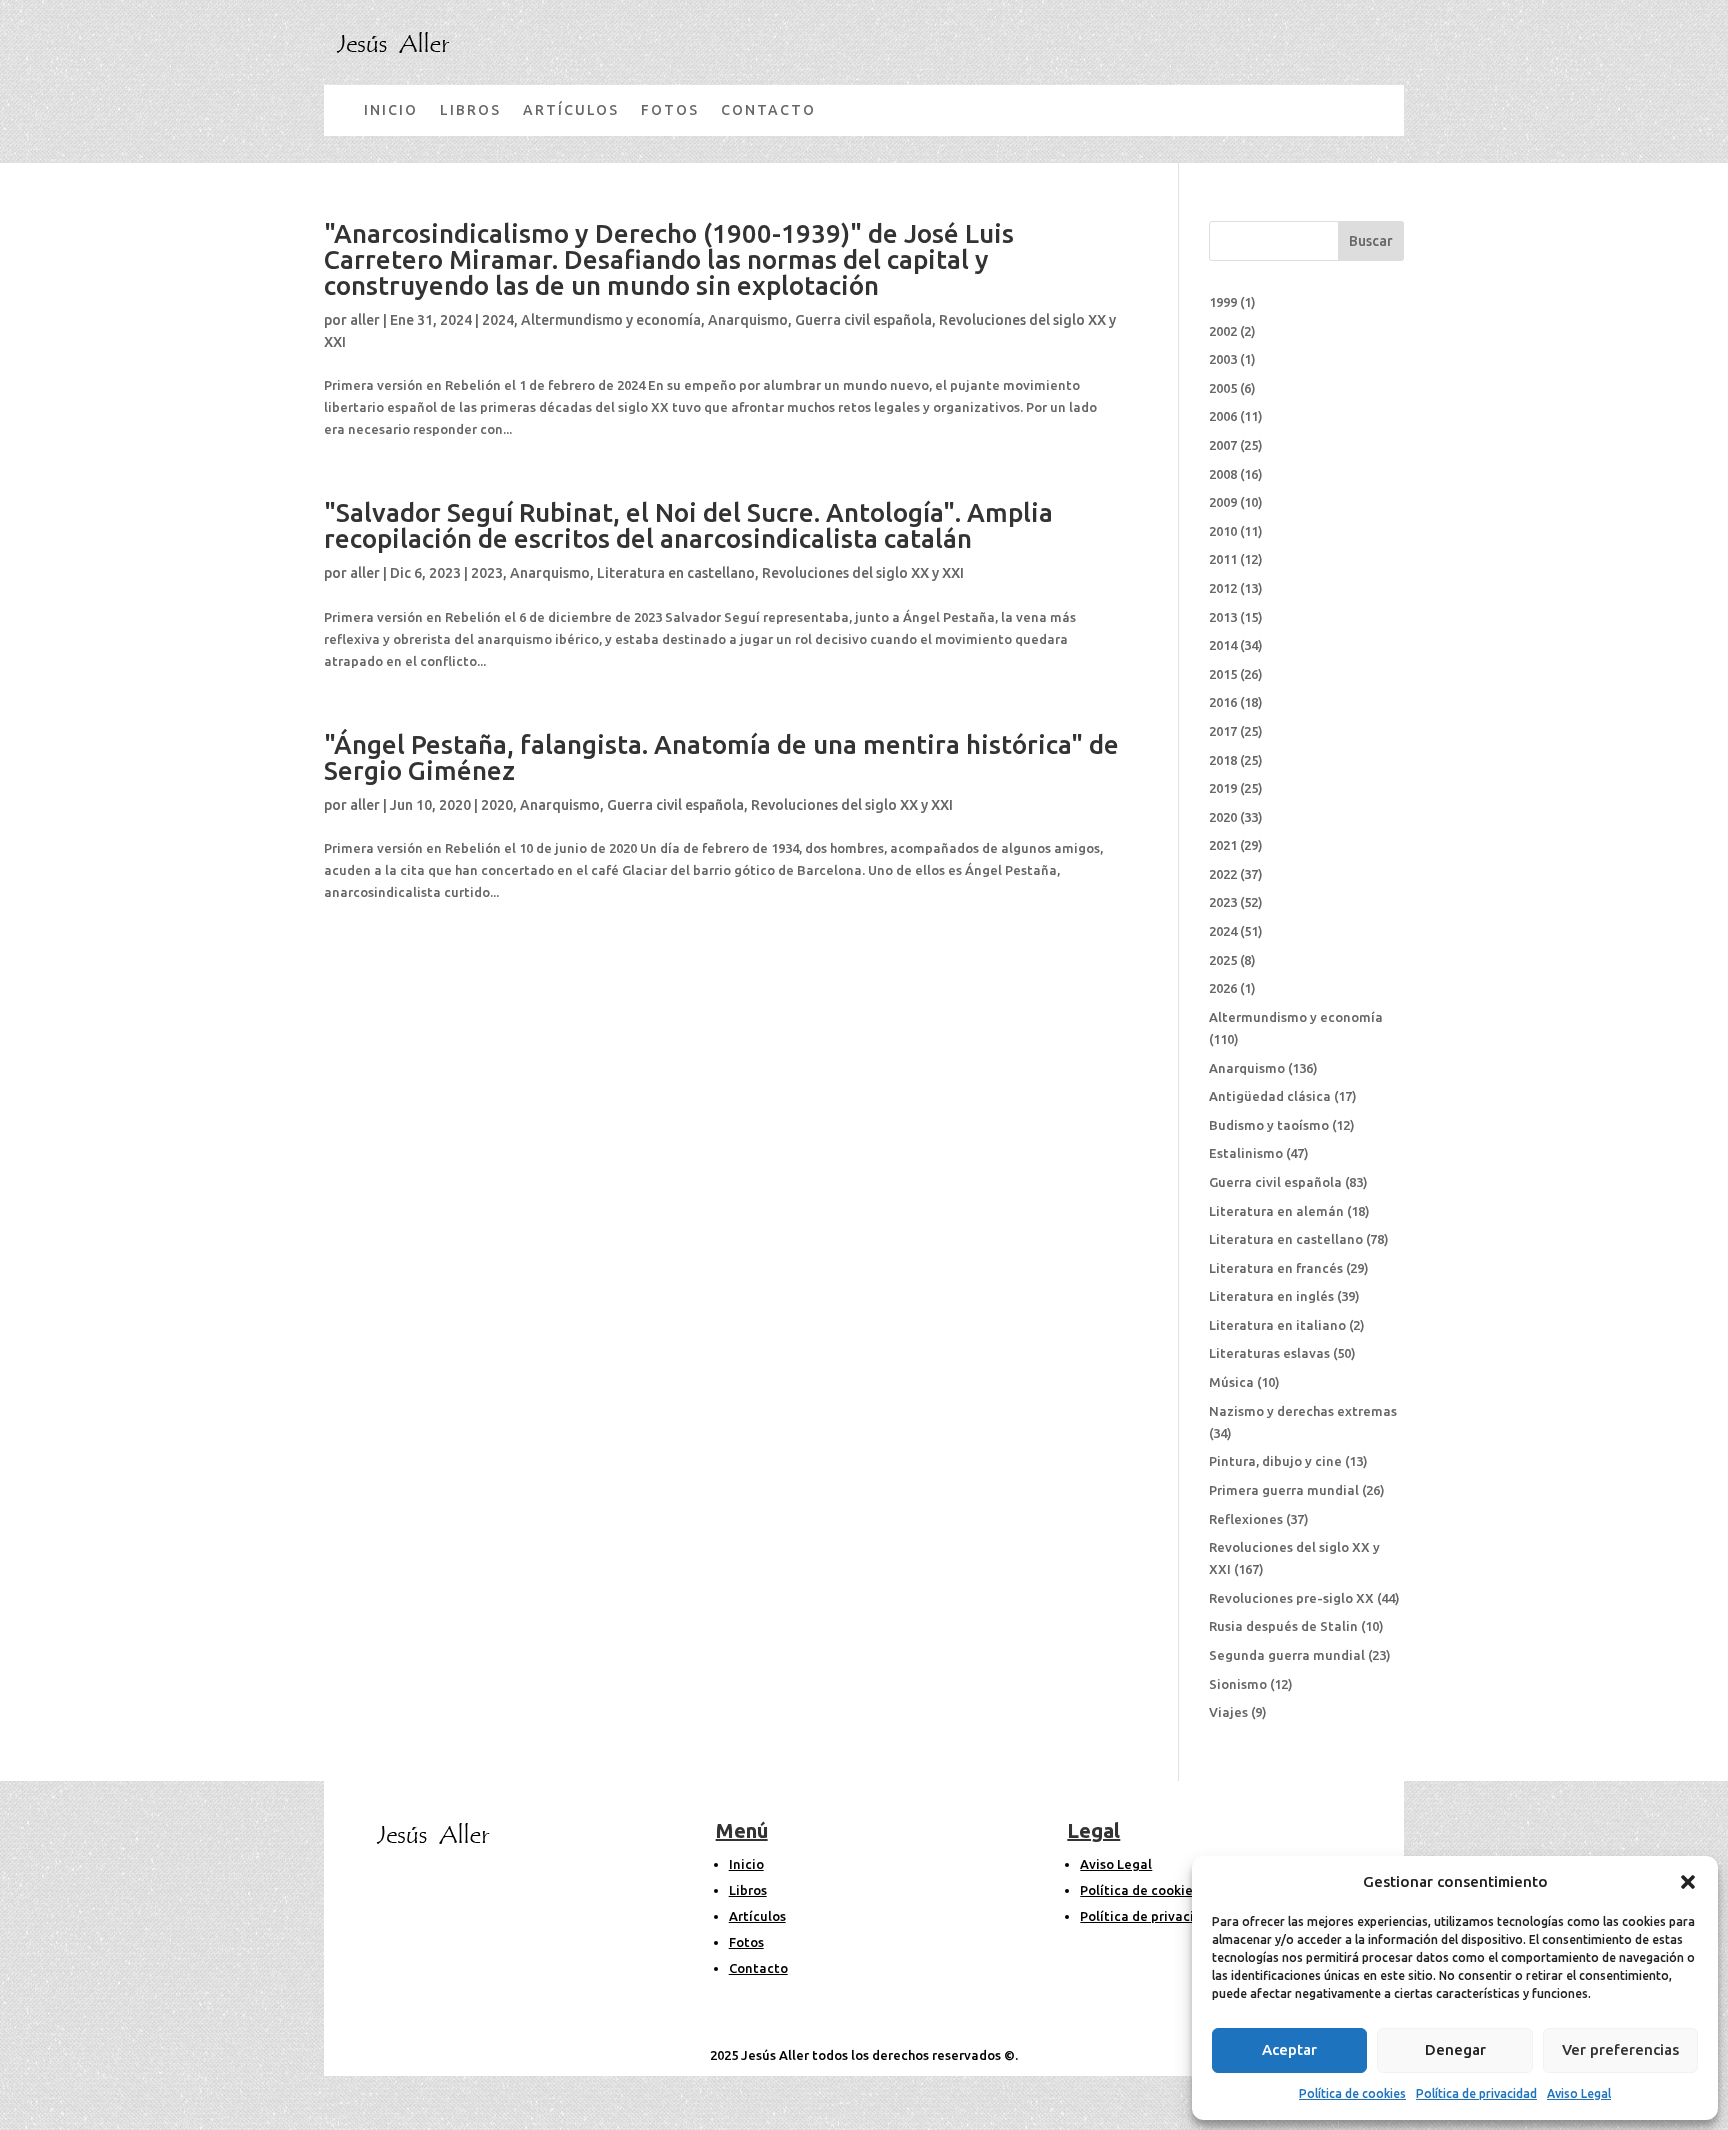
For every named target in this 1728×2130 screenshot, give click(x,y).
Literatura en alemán (1276, 1211)
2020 (497, 805)
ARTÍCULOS (571, 110)
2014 (1223, 645)
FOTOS (670, 110)
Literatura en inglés (1271, 1296)
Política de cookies (1352, 2093)
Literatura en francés (1276, 1268)
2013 (1223, 617)
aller (365, 320)
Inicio (746, 1864)
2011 (1223, 559)
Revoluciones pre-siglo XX (1291, 1598)
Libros (748, 1890)
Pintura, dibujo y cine (1275, 1461)
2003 (1223, 359)
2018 (1223, 760)
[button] (1688, 1882)
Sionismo (1238, 1684)
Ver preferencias (1620, 2049)
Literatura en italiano (1277, 1325)
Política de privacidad (1476, 2093)
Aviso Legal (1579, 2093)
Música (1231, 1382)
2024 (498, 320)
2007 (1223, 445)
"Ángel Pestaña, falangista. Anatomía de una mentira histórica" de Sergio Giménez (721, 757)
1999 (1223, 302)
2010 (1223, 531)
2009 (1223, 502)
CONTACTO (768, 110)
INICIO (391, 110)
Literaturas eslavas (1269, 1353)
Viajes (1228, 1712)
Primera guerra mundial (1284, 1490)
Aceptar (1289, 2049)
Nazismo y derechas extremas (1303, 1411)
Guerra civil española (863, 320)
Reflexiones (1246, 1519)
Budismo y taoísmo (1269, 1125)
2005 (1223, 388)
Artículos (757, 1916)
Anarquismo (748, 320)
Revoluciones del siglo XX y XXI (863, 573)
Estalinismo (1246, 1153)
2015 (1223, 674)
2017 (1223, 731)
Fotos (746, 1942)
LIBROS (470, 110)
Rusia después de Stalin (1283, 1626)
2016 (1223, 702)
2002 (1223, 331)
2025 (1223, 960)
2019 (1223, 788)
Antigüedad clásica (1270, 1096)
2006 (1223, 416)
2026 (1223, 988)
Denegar (1455, 2049)
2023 (487, 573)
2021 (1223, 845)
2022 (1223, 874)
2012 (1223, 588)
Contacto (758, 1968)
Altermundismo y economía (611, 320)
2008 (1223, 474)
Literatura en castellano (676, 573)
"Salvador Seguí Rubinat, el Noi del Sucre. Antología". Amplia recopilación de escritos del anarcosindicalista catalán (688, 525)
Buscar (1371, 241)
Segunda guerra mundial (1287, 1655)
